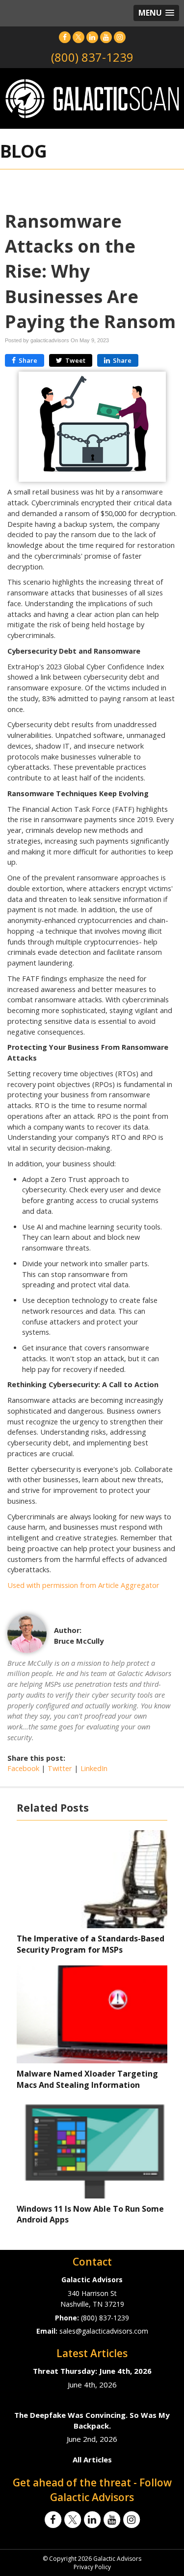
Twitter (60, 1768)
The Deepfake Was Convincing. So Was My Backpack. (92, 2420)
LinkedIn (94, 1768)
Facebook (23, 1768)
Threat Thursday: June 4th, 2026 (92, 2371)
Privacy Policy (92, 2567)
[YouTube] (106, 37)
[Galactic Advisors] (92, 98)
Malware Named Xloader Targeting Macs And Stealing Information (87, 2079)
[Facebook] (65, 37)
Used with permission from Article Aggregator (83, 1585)
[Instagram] (120, 37)
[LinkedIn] (92, 37)
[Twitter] (79, 37)
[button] (156, 13)
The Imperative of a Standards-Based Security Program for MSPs (91, 1944)
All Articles (92, 2459)
